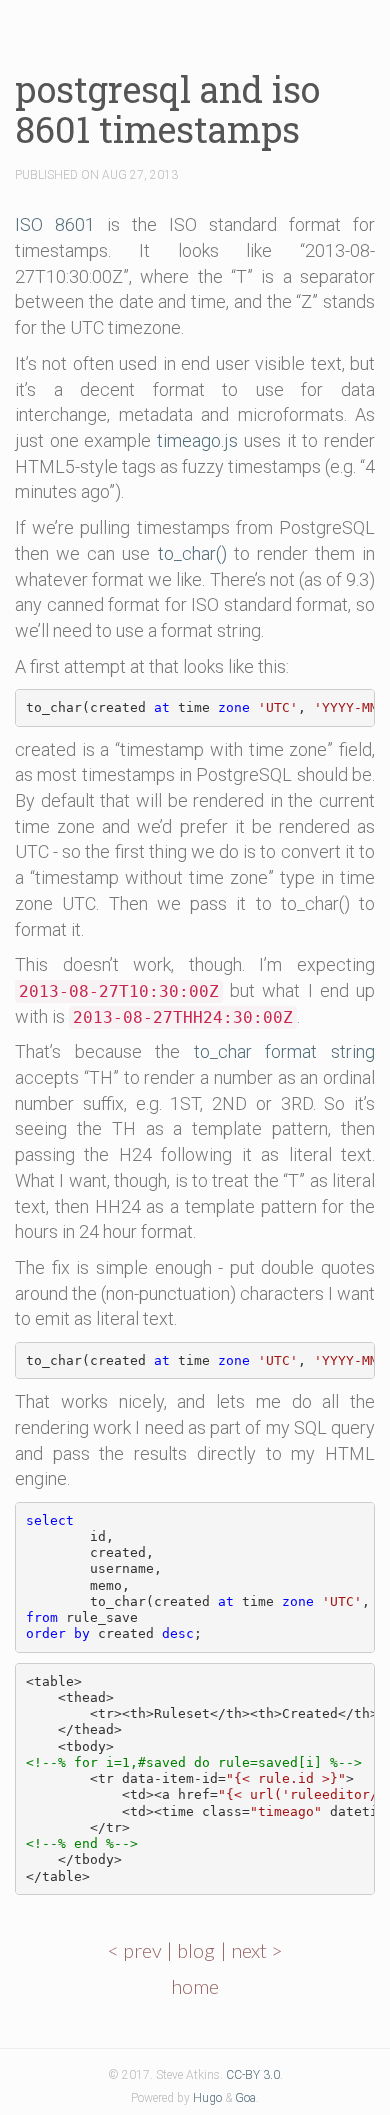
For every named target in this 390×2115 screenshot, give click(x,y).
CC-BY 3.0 (253, 2075)
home (195, 1986)
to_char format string (284, 1051)
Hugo (207, 2098)
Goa (245, 2098)
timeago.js (197, 440)
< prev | (142, 1950)
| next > (251, 1950)
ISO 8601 (55, 224)
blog (196, 1950)
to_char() (192, 553)
